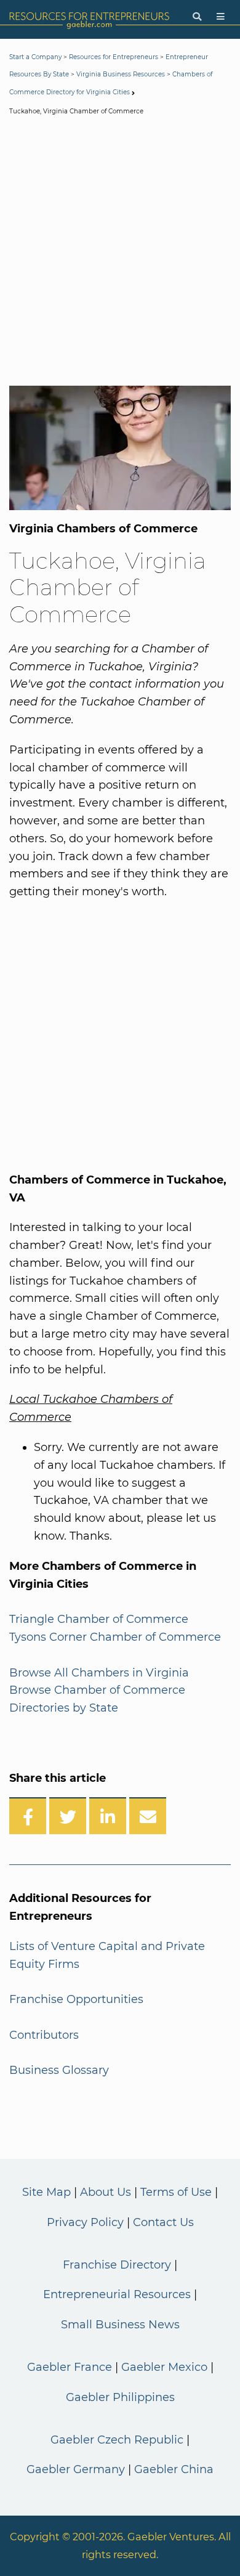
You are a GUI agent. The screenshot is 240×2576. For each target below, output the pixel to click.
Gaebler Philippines (120, 2397)
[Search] (197, 17)
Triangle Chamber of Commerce (99, 1619)
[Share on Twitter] (68, 1816)
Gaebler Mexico (164, 2367)
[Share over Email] (148, 1816)
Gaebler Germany (76, 2469)
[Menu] (221, 17)
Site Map (46, 2192)
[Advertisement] (120, 253)
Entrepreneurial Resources (117, 2294)
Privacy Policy (85, 2222)
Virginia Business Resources (121, 74)
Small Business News (120, 2325)
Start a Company (35, 57)
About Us (106, 2192)
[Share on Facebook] (28, 1816)
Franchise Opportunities (76, 1999)
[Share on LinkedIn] (108, 1816)
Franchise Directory (117, 2265)
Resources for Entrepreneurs (114, 57)
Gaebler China (174, 2469)
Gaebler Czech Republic (117, 2440)
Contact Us (163, 2222)
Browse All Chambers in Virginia (99, 1673)
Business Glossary (59, 2070)
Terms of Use (176, 2192)
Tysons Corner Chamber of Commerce (115, 1637)
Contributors (44, 2035)
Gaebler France (70, 2367)
